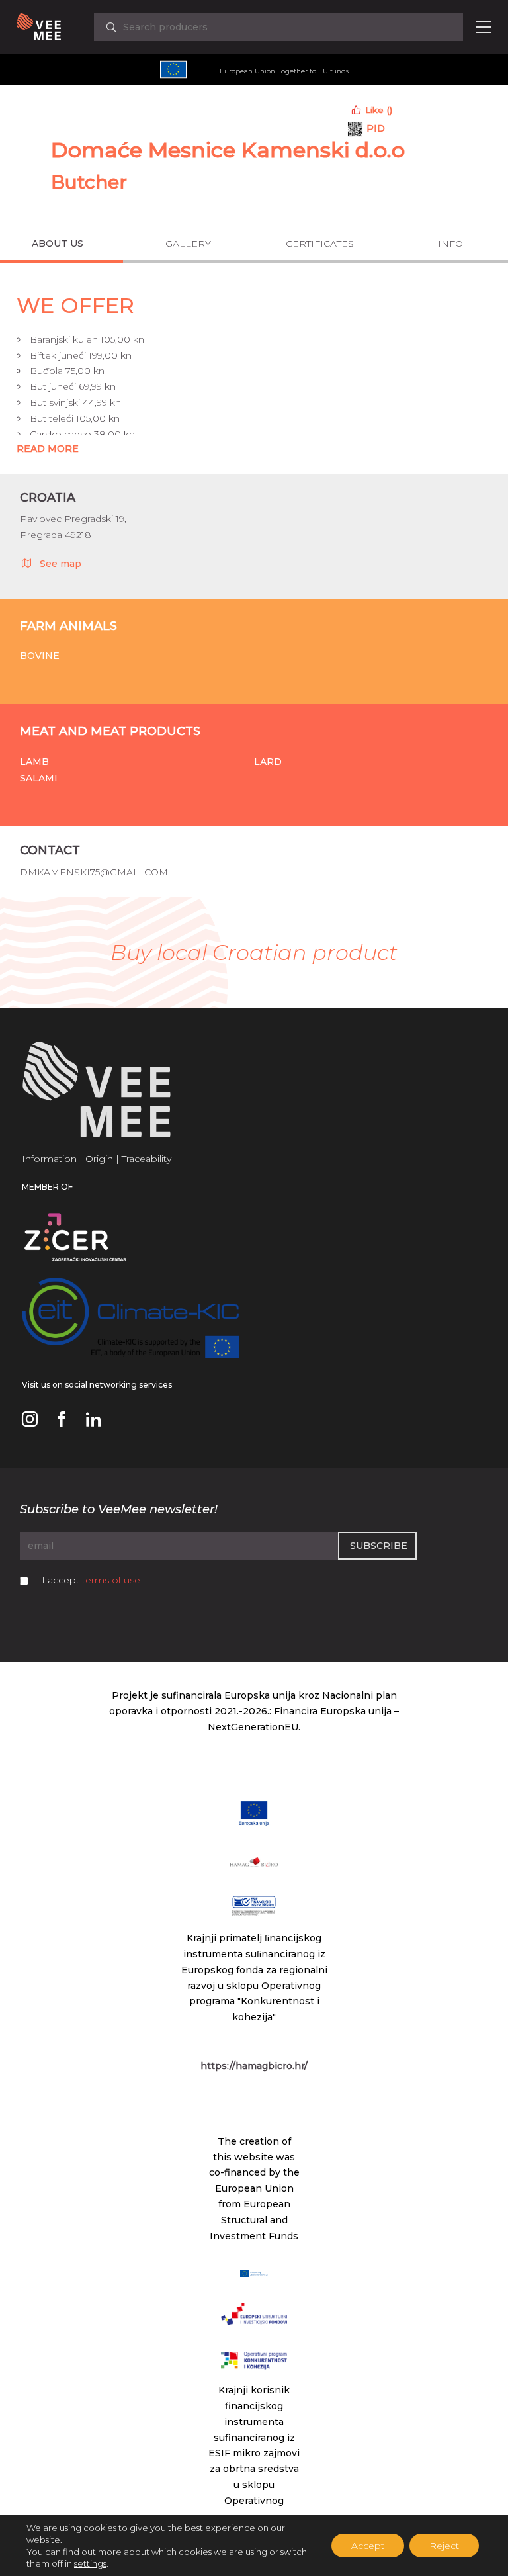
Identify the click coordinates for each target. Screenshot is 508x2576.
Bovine (40, 656)
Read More (48, 449)
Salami (39, 778)
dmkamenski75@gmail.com (94, 872)
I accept (91, 1580)
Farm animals (68, 626)
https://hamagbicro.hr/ (254, 2066)
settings (90, 2563)
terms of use (111, 1580)
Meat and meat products (110, 731)
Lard (268, 762)
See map (61, 564)
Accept (368, 2546)
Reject (444, 2546)
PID (376, 128)
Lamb (34, 762)
